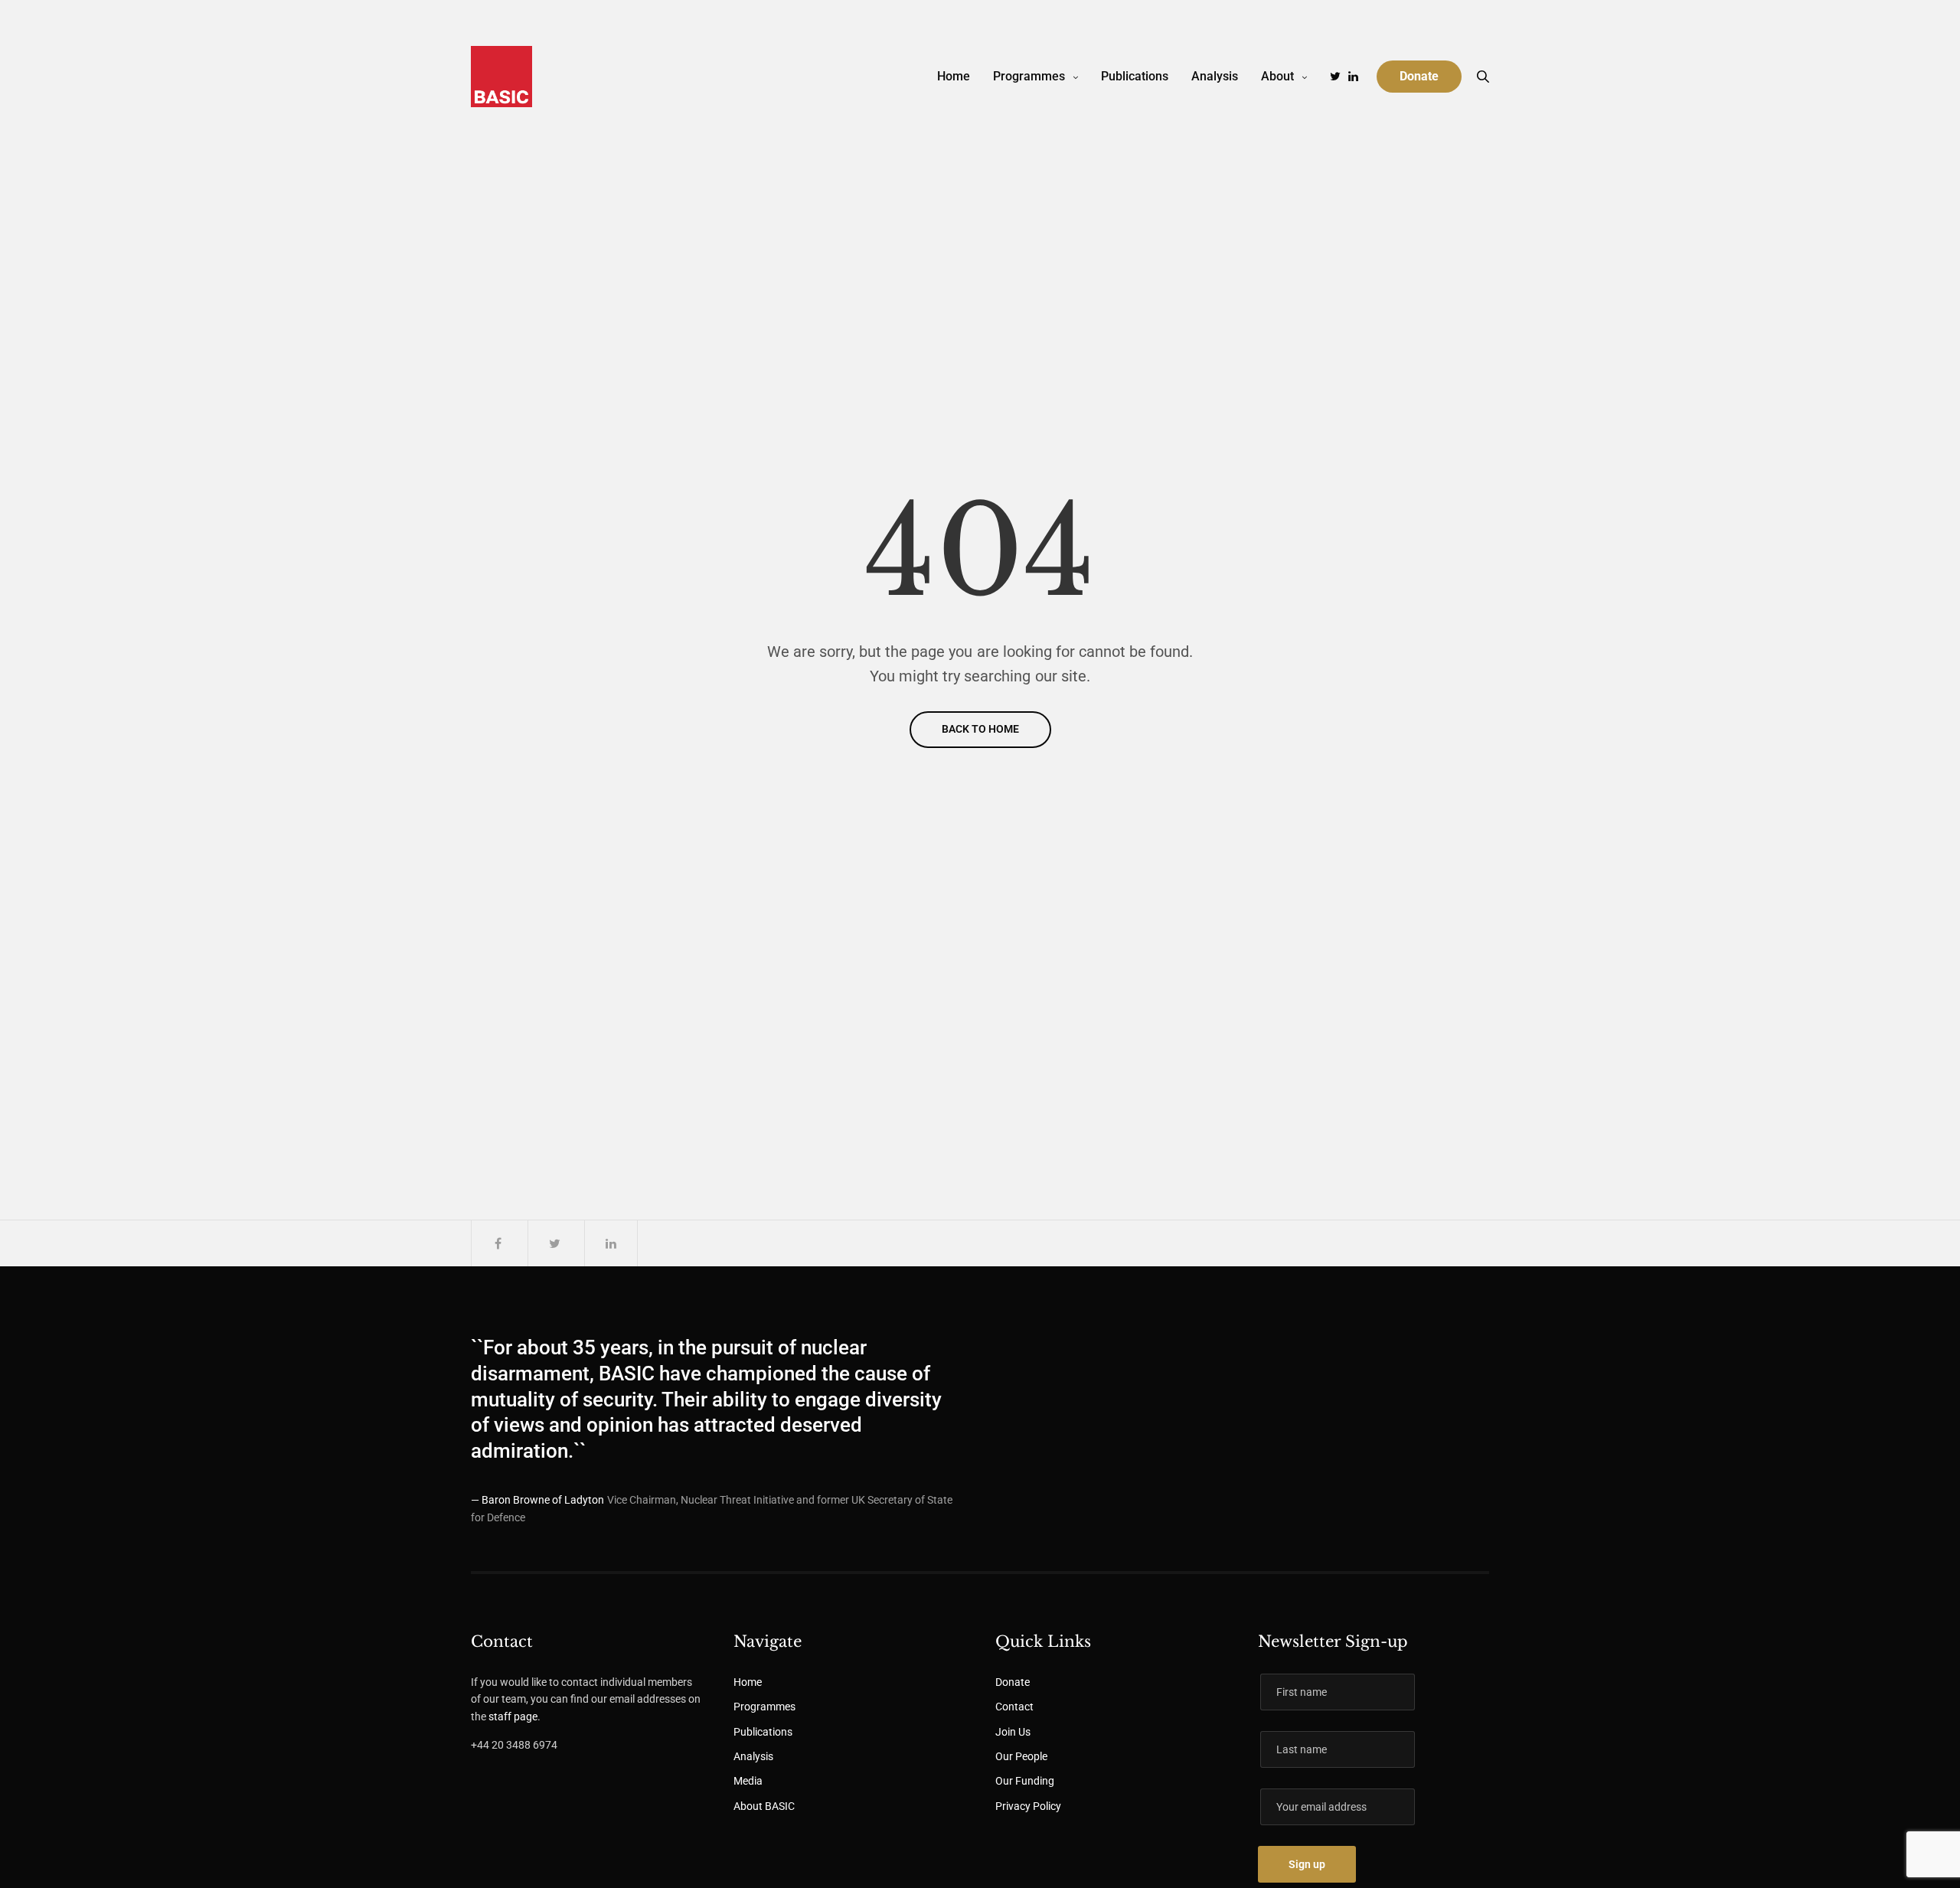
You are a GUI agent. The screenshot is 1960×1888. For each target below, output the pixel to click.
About (1277, 76)
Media (748, 1781)
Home (954, 76)
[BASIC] (501, 77)
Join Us (1013, 1732)
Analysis (1215, 76)
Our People (1021, 1756)
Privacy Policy (1028, 1806)
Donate (1013, 1682)
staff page (513, 1717)
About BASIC (764, 1806)
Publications (1135, 76)
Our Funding (1025, 1781)
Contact (1014, 1707)
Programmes (1029, 76)
